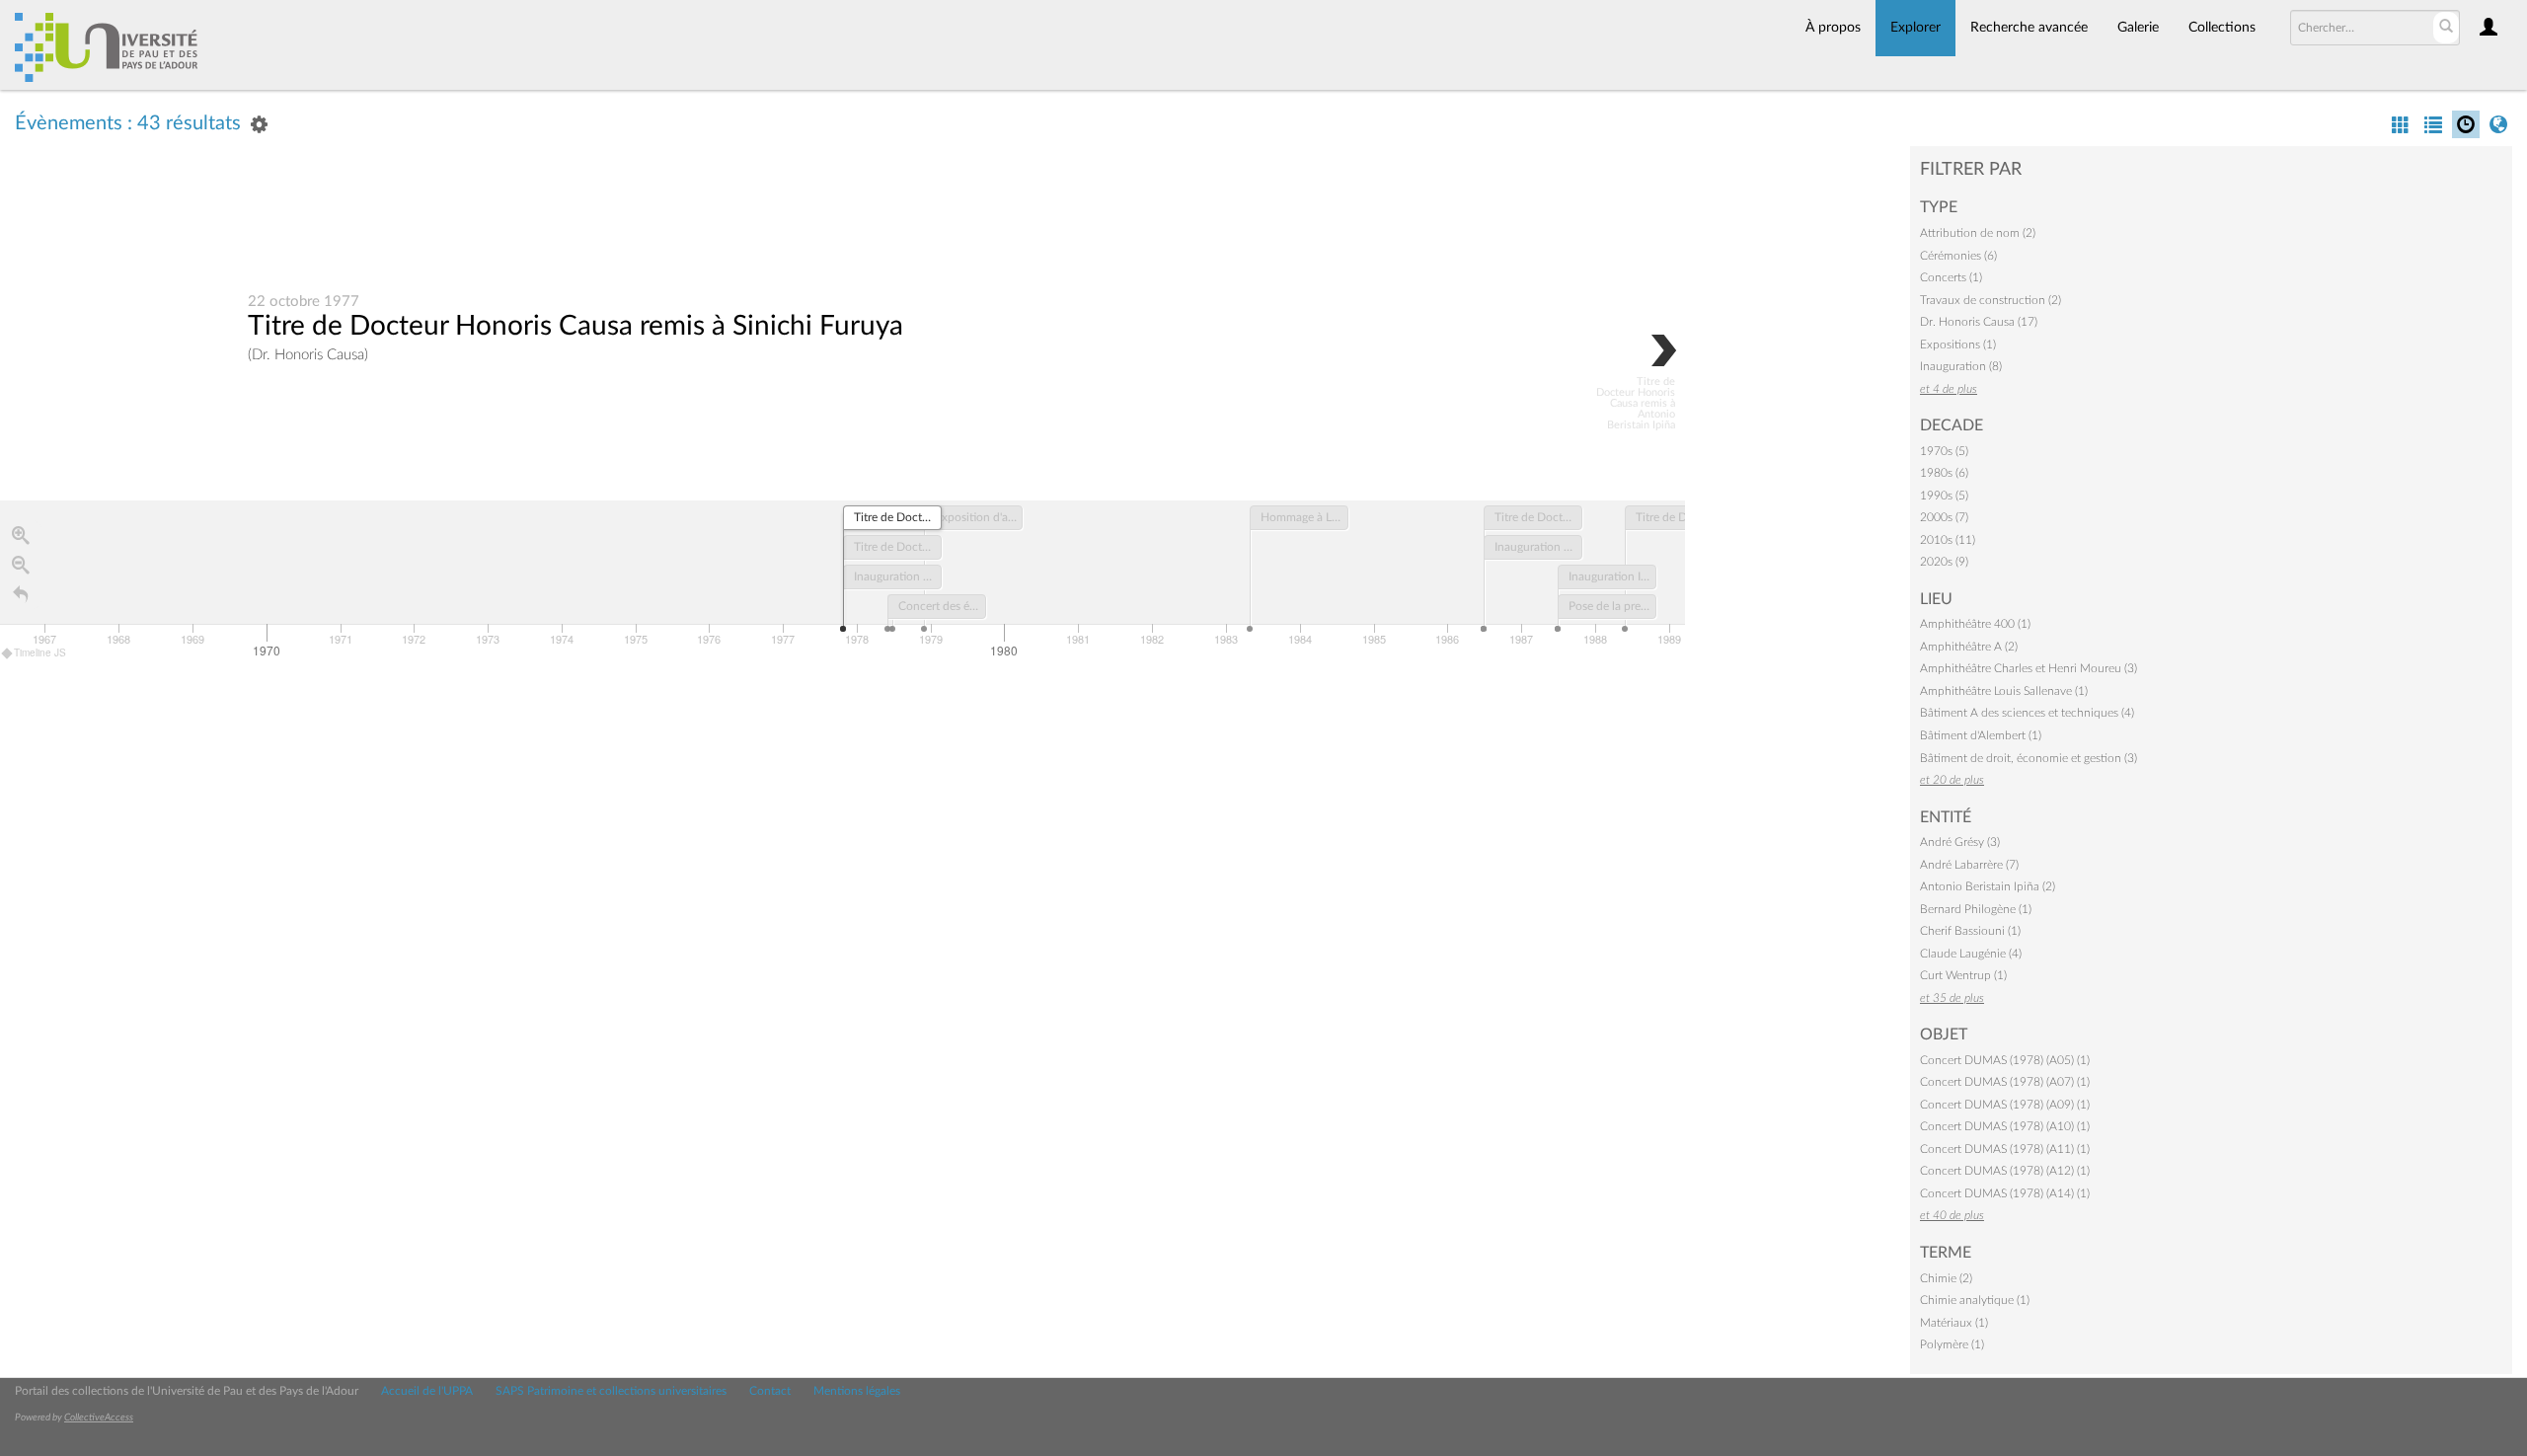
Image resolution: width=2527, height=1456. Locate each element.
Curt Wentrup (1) (1963, 975)
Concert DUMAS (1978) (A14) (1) (2005, 1193)
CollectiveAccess (99, 1418)
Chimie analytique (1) (1975, 1300)
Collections (2222, 28)
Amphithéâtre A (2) (1969, 647)
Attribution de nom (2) (1978, 233)
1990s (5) (1944, 496)
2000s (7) (1944, 517)
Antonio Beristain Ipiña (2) (1988, 886)
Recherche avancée (2029, 28)
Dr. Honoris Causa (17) (1979, 322)
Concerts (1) (1951, 277)
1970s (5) (1944, 451)
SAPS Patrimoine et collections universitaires (611, 1391)
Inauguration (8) (1961, 366)
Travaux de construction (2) (1991, 300)
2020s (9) (1944, 562)
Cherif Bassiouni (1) (1970, 931)
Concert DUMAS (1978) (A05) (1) (2005, 1060)
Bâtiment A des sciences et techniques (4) (2027, 713)
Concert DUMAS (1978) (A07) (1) (2005, 1082)
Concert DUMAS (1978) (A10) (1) (2005, 1126)
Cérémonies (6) (1958, 256)
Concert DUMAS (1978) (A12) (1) (2005, 1171)
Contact (770, 1391)
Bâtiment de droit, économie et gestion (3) (2029, 758)
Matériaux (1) (1954, 1323)
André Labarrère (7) (1969, 865)
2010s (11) (1948, 540)
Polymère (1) (1952, 1344)
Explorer (1915, 28)
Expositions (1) (1958, 345)
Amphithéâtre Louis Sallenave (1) (2004, 691)
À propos (1833, 28)
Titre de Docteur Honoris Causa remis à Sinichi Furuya (575, 326)
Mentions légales (857, 1391)
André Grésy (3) (1960, 842)
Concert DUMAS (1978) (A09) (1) (2005, 1105)
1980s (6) (1944, 473)
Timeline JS (40, 652)
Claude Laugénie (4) (1971, 954)
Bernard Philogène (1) (1976, 909)
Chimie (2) (1946, 1278)
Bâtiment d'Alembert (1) (1981, 735)
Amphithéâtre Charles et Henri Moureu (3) (2029, 668)
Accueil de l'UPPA (427, 1391)
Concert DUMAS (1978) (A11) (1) (2005, 1149)
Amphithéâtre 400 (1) (1975, 624)
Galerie (2138, 28)
